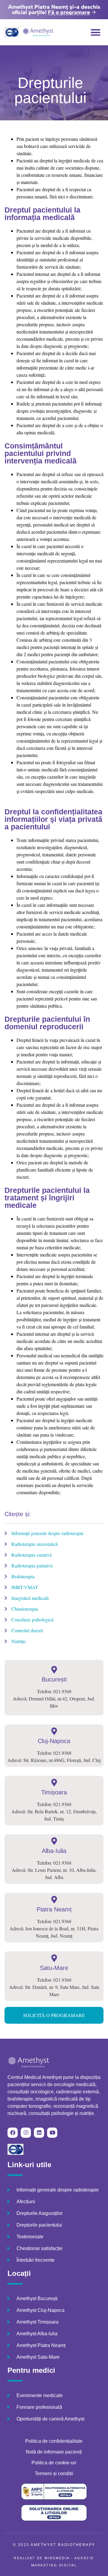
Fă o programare (69, 12)
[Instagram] (26, 2133)
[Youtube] (52, 2133)
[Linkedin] (39, 2133)
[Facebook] (13, 2133)
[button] (96, 32)
